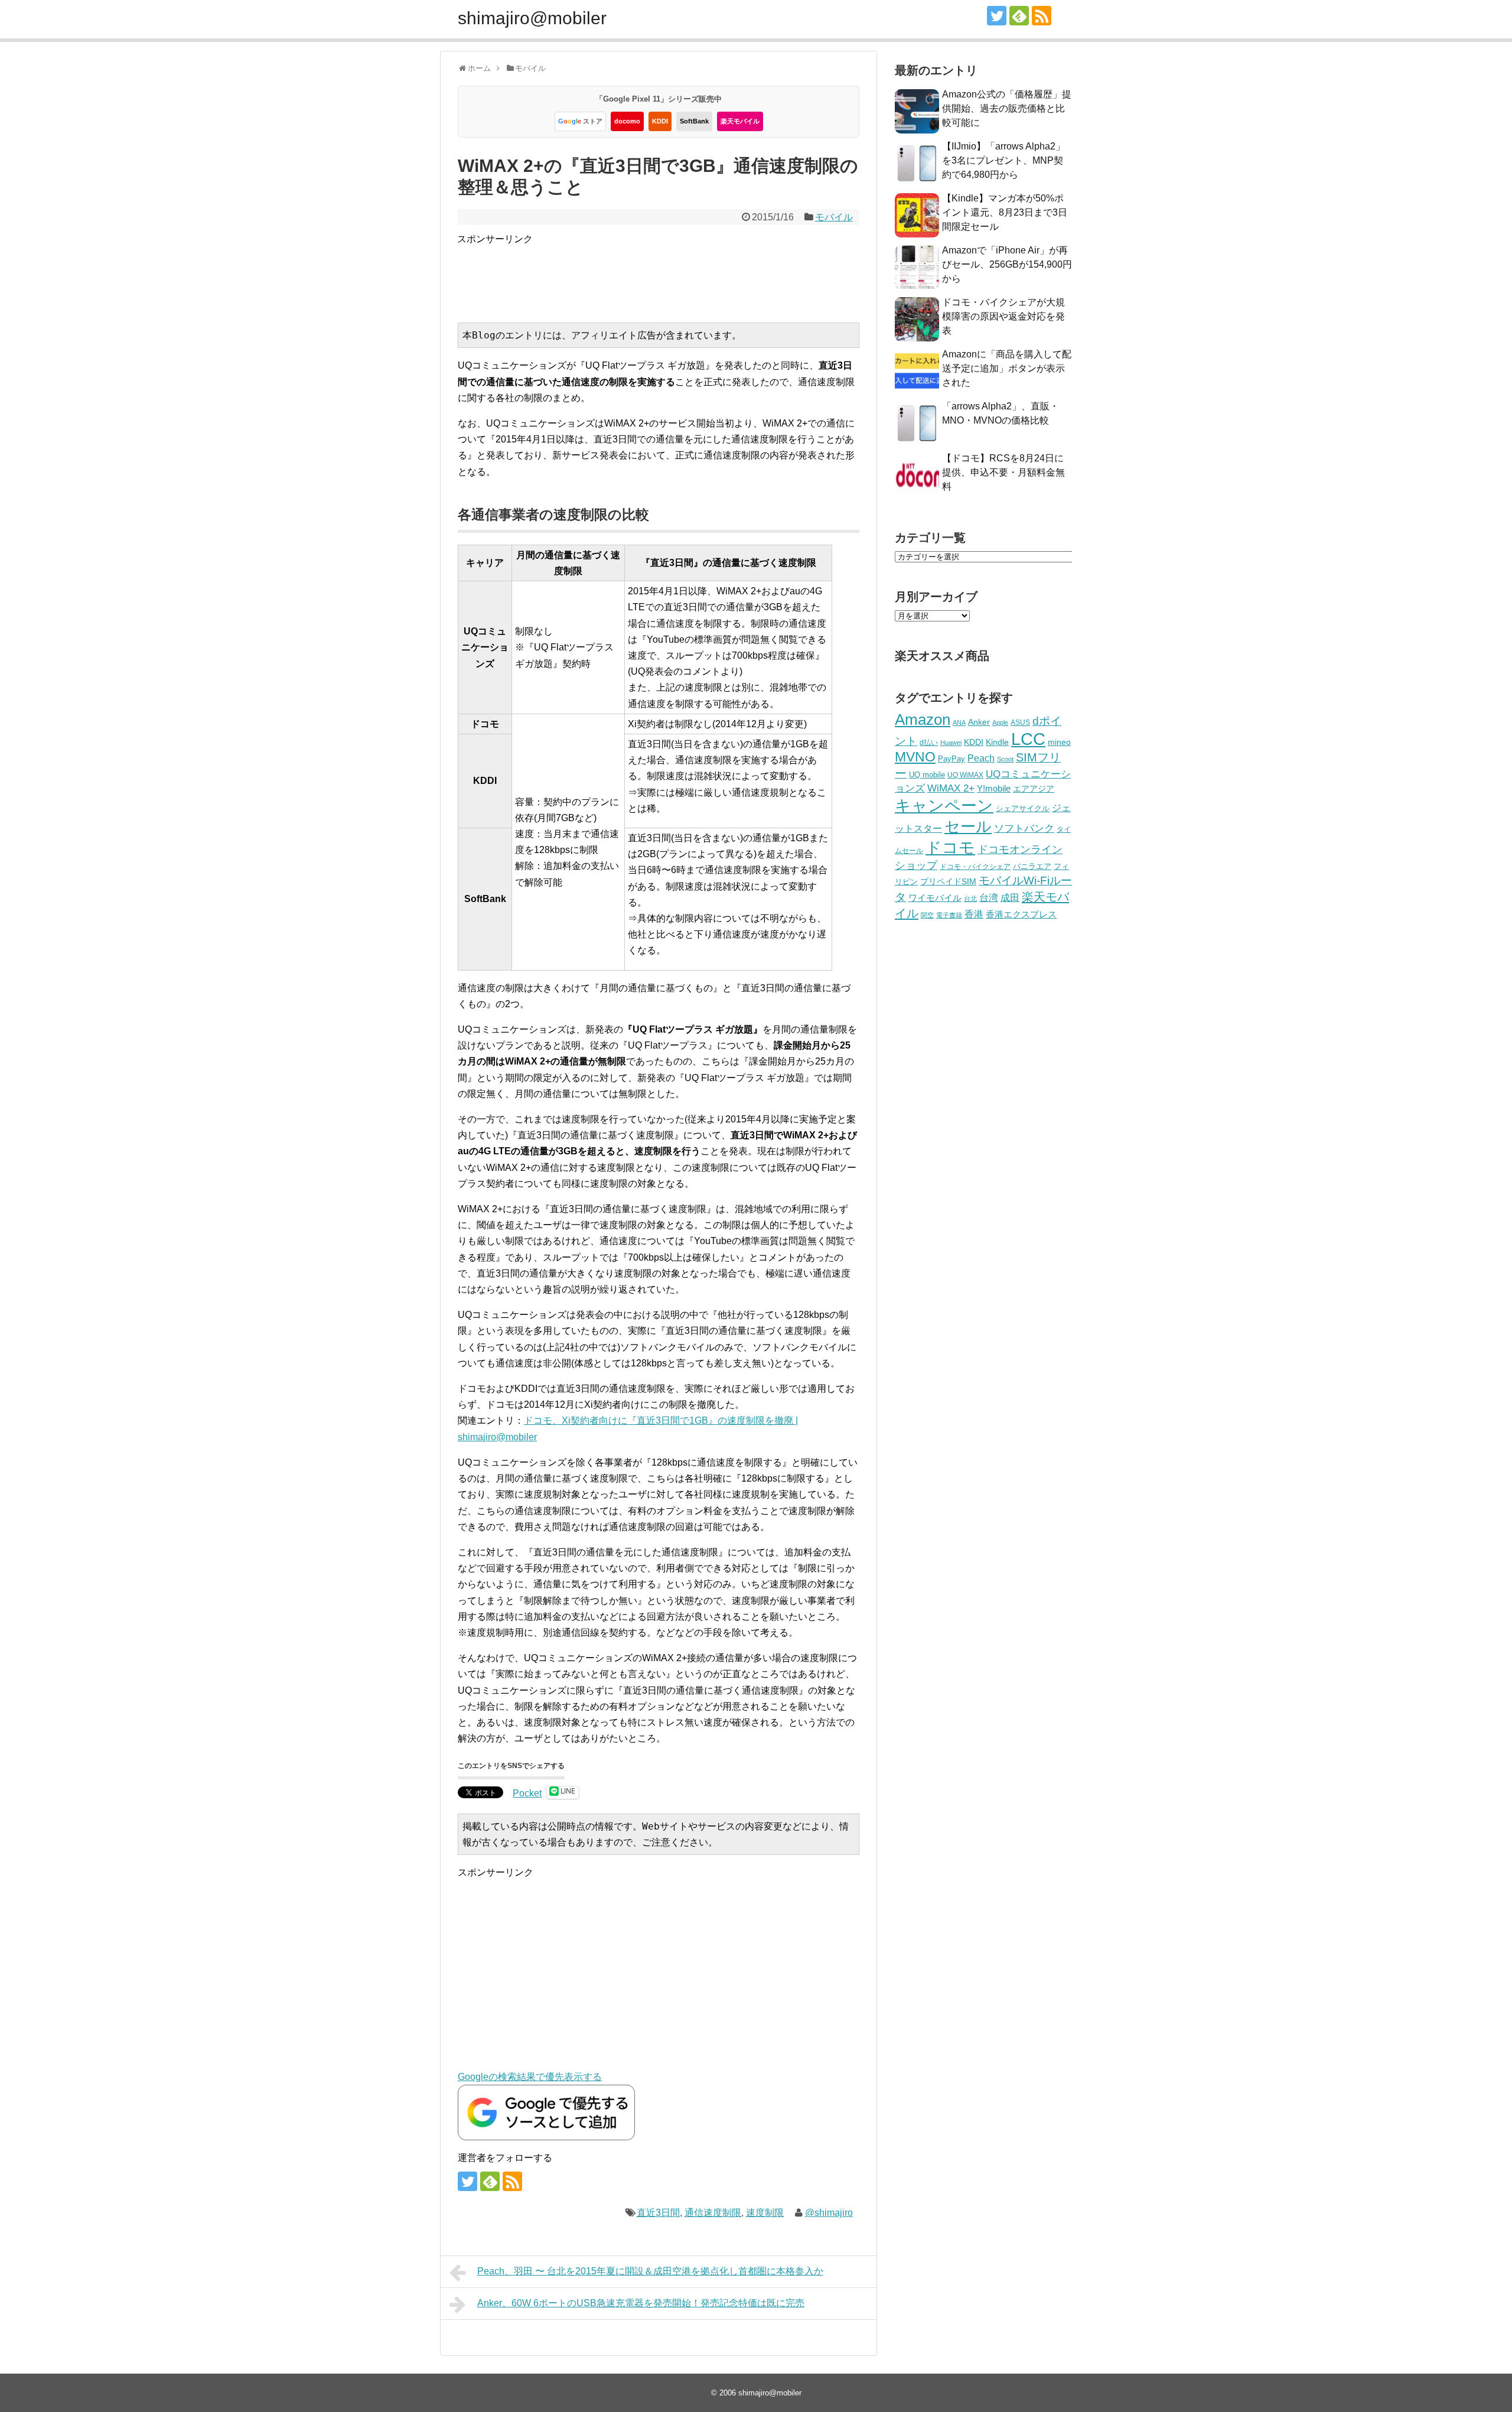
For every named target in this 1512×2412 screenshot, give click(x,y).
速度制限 (765, 2213)
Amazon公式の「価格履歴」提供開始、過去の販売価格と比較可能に (1007, 108)
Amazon (923, 720)
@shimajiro (829, 2213)
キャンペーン (944, 806)
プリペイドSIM (948, 882)
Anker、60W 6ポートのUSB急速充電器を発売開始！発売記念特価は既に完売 (641, 2303)
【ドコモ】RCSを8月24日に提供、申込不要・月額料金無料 (1003, 472)
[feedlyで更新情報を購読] (1019, 16)
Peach (981, 758)
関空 (927, 915)
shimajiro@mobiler (532, 18)
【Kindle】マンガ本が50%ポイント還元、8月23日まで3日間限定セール (1005, 212)
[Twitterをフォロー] (997, 16)
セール (968, 826)
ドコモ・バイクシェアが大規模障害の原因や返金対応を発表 (1003, 316)
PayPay (951, 759)
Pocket (527, 1793)
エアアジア (1034, 789)
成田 (1010, 898)
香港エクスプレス (1021, 914)
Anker (979, 722)
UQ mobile (927, 775)
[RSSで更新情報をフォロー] (1042, 16)
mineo (1059, 742)
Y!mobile (994, 788)
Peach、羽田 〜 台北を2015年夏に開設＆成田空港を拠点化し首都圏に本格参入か (650, 2271)
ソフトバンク (1024, 829)
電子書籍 (949, 915)
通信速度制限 (713, 2213)
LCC (1028, 739)
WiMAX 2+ (951, 788)
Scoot (1005, 759)
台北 (970, 899)
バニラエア (1032, 866)
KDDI (660, 121)
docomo (627, 121)
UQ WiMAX (965, 775)
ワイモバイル (935, 898)
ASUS (1020, 722)
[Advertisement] (672, 274)
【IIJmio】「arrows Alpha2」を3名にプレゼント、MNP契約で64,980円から (1003, 160)
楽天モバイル (740, 121)
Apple (1000, 722)
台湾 (989, 897)
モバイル (834, 217)
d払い (929, 742)
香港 (974, 914)
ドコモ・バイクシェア (975, 867)
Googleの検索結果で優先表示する (530, 2077)
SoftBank (694, 121)
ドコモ (950, 848)
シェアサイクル (1023, 808)
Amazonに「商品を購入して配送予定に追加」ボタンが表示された (1007, 368)
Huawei (951, 743)
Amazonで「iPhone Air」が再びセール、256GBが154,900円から (1007, 264)
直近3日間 (658, 2213)
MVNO (915, 757)
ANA (959, 722)
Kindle (997, 742)
